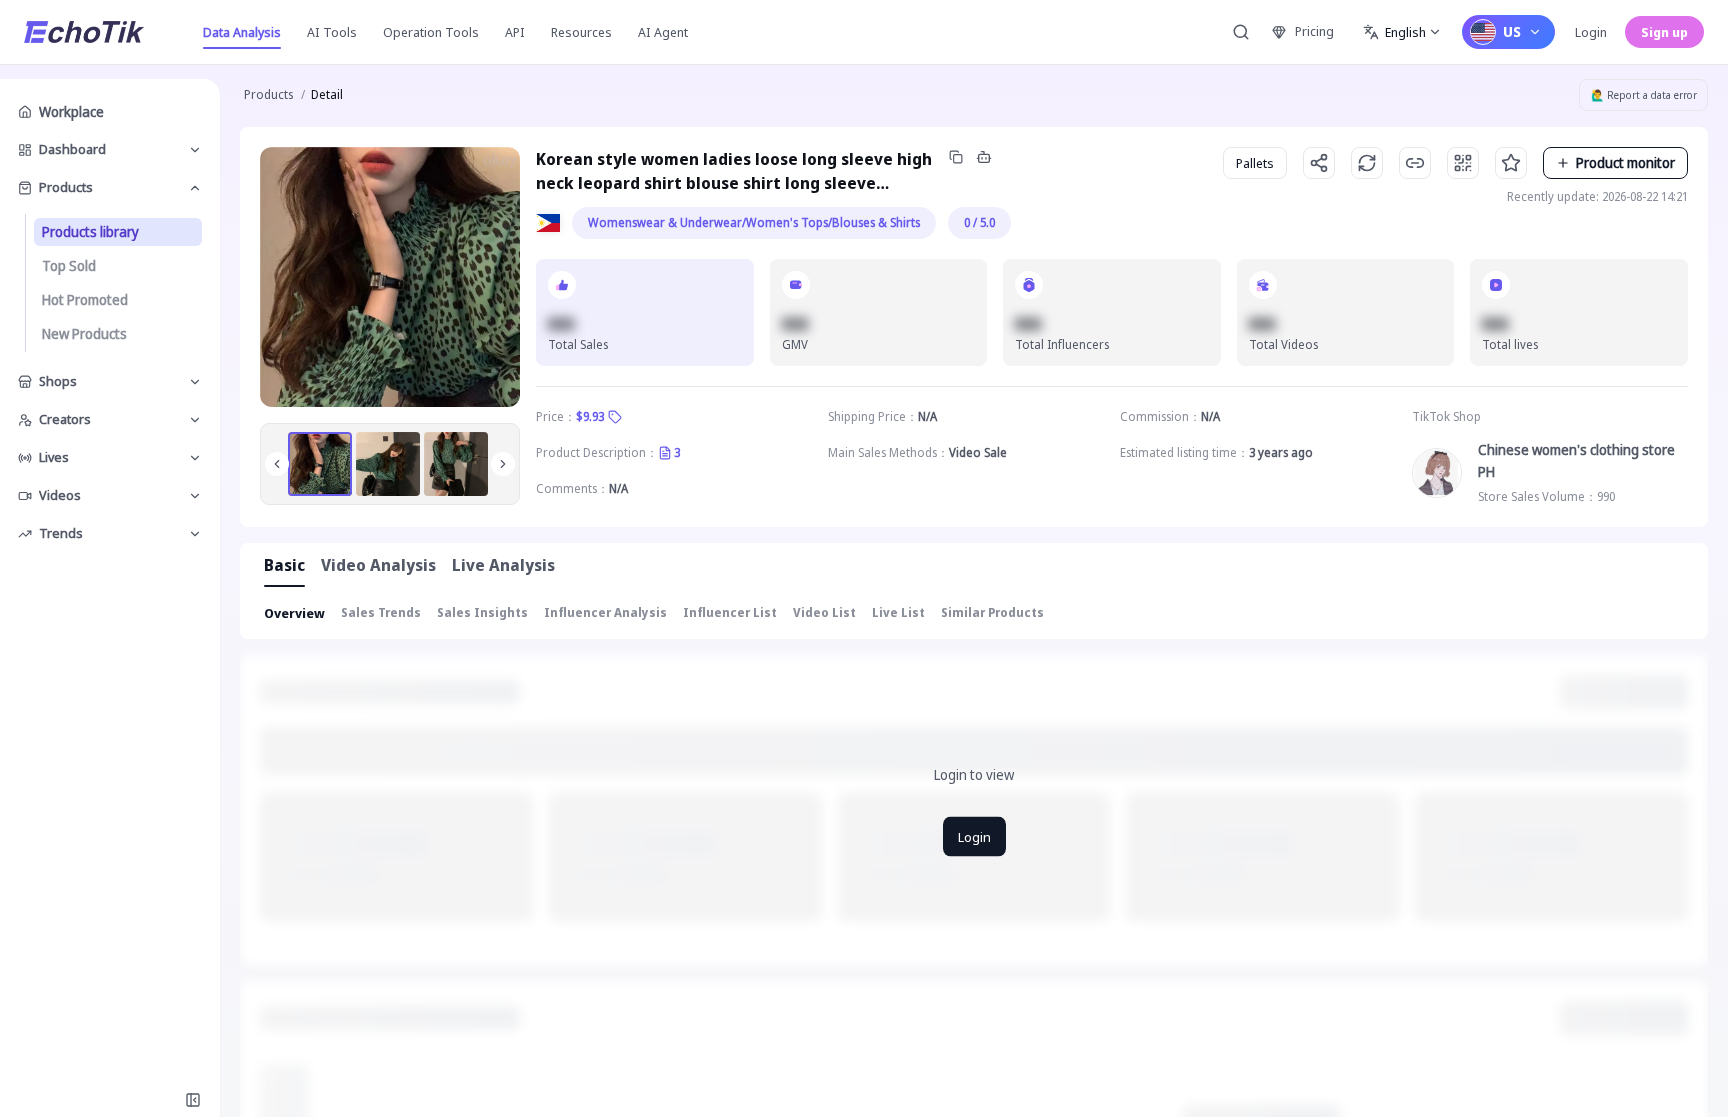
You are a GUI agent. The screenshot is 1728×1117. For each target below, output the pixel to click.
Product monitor (1625, 162)
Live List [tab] (898, 612)
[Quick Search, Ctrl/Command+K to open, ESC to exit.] (1241, 32)
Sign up (1664, 32)
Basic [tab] (284, 565)
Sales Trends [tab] (381, 612)
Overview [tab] (294, 613)
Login (1591, 32)
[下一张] (503, 464)
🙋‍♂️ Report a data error (1644, 95)
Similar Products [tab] (992, 612)
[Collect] (1511, 163)
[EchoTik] (84, 32)
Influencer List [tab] (730, 612)
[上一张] (277, 464)
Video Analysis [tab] (378, 565)
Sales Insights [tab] (482, 612)
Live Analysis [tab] (503, 565)
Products (268, 94)
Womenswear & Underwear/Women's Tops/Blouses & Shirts (754, 222)
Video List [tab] (824, 612)
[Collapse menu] (193, 1100)
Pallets (1255, 163)
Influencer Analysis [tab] (605, 612)
